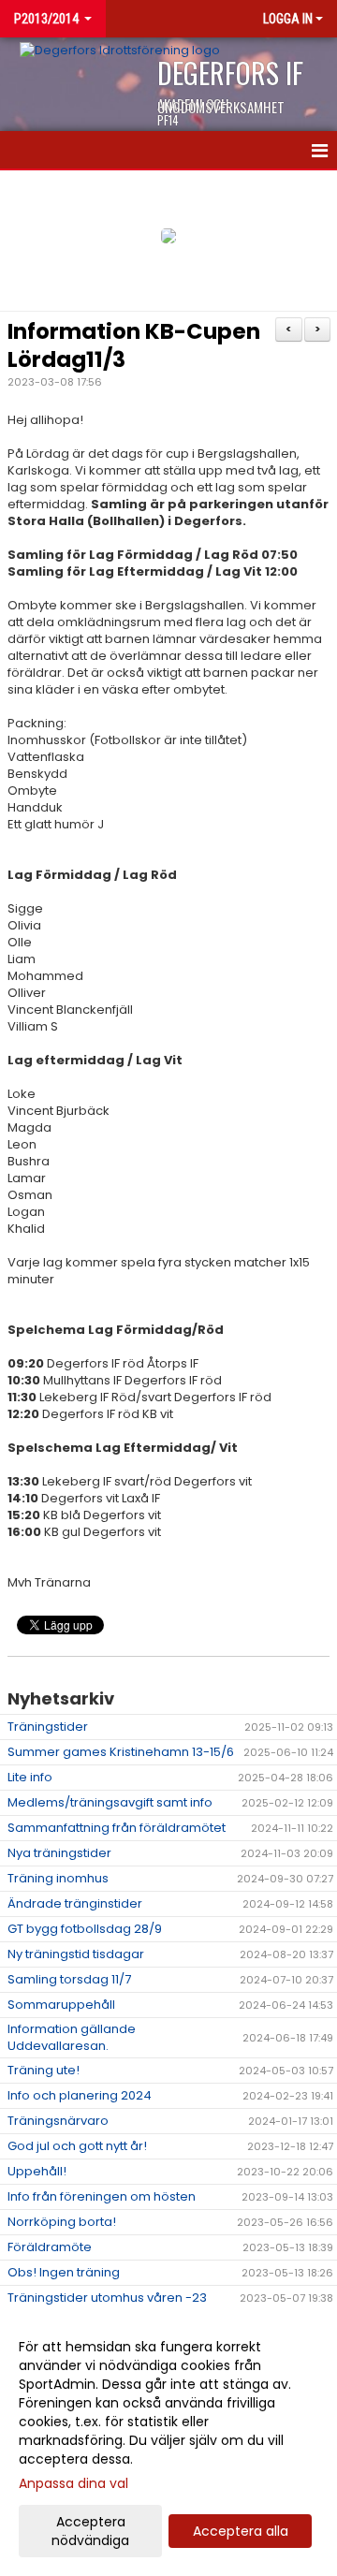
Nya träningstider (59, 1853)
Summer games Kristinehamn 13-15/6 (121, 1752)
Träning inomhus (58, 1878)
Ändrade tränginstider (75, 1903)
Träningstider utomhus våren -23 (107, 2298)
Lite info (30, 1777)
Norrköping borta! (62, 2222)
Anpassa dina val (73, 2483)
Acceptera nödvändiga (90, 2531)
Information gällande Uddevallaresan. (72, 2037)
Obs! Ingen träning (64, 2272)
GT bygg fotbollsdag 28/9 (85, 1929)
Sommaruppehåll (61, 2005)
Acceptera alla (241, 2531)
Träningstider (48, 1727)
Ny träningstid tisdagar (76, 1954)
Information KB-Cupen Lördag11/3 (134, 345)
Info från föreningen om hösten (102, 2196)
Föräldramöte (50, 2247)
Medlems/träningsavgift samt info (110, 1802)
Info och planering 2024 (80, 2095)
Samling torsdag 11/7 (69, 1979)
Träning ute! (44, 2070)
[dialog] (168, 2443)
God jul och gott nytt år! (77, 2146)
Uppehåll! (37, 2171)
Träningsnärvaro (58, 2121)
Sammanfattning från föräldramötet (117, 1828)
